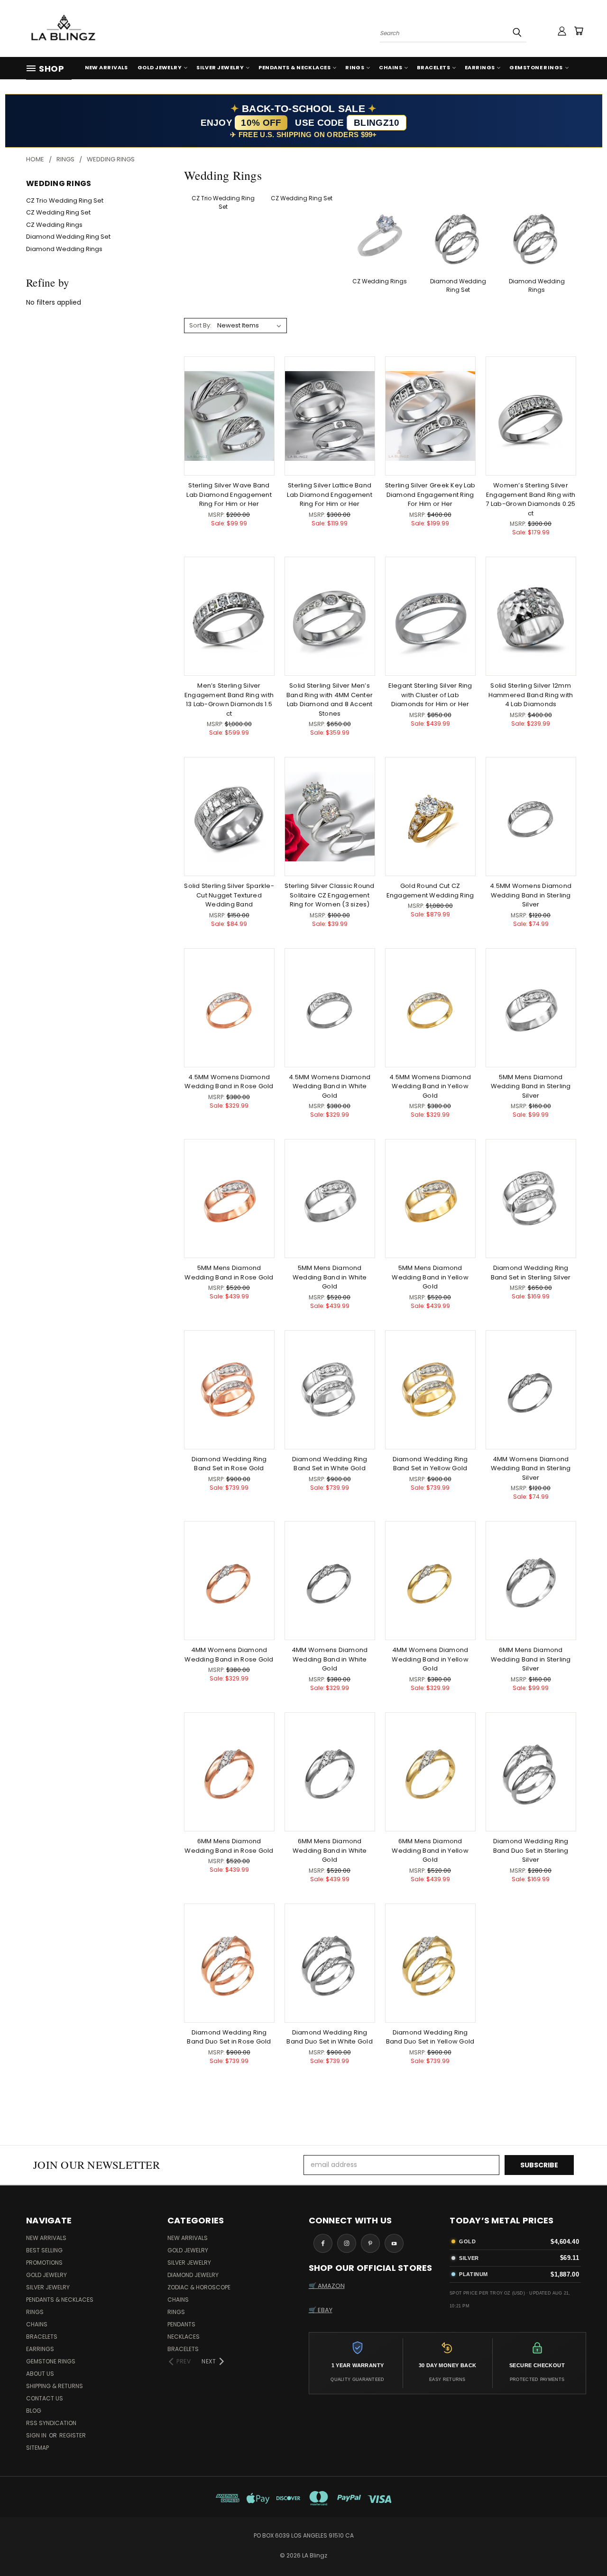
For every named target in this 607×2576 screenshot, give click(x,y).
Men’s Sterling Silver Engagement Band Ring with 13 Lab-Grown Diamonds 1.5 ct (229, 700)
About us (40, 2374)
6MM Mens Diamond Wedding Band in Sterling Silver (531, 1659)
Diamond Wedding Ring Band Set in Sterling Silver (531, 1273)
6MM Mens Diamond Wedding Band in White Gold (330, 1850)
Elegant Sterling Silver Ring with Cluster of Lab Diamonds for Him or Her (430, 695)
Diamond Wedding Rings (64, 249)
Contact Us (45, 2398)
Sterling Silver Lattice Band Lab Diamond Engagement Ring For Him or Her (330, 495)
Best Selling (44, 2250)
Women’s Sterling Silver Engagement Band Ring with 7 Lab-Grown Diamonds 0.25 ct (530, 499)
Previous (582, 2546)
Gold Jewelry (160, 67)
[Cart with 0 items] (579, 31)
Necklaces (184, 2337)
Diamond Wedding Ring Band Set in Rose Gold (229, 1464)
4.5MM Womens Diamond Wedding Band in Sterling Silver (531, 895)
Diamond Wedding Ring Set (68, 237)
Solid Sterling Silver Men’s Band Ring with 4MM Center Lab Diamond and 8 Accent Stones (330, 700)
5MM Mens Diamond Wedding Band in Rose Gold (229, 1273)
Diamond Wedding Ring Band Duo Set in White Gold (330, 2037)
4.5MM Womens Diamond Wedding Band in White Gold (330, 1086)
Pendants (181, 2324)
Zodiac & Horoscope (199, 2287)
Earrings (480, 67)
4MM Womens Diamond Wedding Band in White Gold (330, 1659)
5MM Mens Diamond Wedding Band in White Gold (330, 1277)
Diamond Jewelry (193, 2275)
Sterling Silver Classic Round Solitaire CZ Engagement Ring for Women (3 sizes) (329, 895)
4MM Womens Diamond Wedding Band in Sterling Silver (531, 1468)
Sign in (37, 2435)
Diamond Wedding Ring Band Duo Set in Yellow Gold (430, 2037)
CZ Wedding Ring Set (58, 212)
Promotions (44, 2263)
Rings (355, 67)
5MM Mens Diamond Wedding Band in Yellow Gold (430, 1277)
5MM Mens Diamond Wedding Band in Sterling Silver (531, 1086)
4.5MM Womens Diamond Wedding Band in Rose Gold (229, 1082)
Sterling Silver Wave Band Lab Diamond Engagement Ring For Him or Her (229, 495)
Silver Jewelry (220, 67)
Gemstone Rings (536, 67)
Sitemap (37, 2448)
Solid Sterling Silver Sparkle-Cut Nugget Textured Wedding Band (229, 895)
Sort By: (200, 325)
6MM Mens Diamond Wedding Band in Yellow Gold (430, 1850)
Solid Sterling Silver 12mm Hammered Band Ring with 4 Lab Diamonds (531, 695)
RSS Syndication (51, 2423)
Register (73, 2435)
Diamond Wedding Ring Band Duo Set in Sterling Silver (531, 1850)
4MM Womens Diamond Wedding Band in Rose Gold (229, 1655)
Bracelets (433, 67)
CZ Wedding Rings (54, 225)
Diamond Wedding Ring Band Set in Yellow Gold (430, 1464)
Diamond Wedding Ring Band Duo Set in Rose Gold (229, 2037)
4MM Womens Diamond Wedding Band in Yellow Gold (430, 1659)
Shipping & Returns (55, 2386)
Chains (391, 67)
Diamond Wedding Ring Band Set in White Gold (330, 1464)
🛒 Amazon (327, 2286)
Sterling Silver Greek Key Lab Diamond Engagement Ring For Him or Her (430, 495)
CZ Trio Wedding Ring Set (65, 201)
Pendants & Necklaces (294, 67)
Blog (34, 2411)
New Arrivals (106, 67)
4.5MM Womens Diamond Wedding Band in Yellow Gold (430, 1086)
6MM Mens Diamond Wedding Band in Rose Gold (229, 1846)
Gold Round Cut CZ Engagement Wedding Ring (430, 891)
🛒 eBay (321, 2310)
